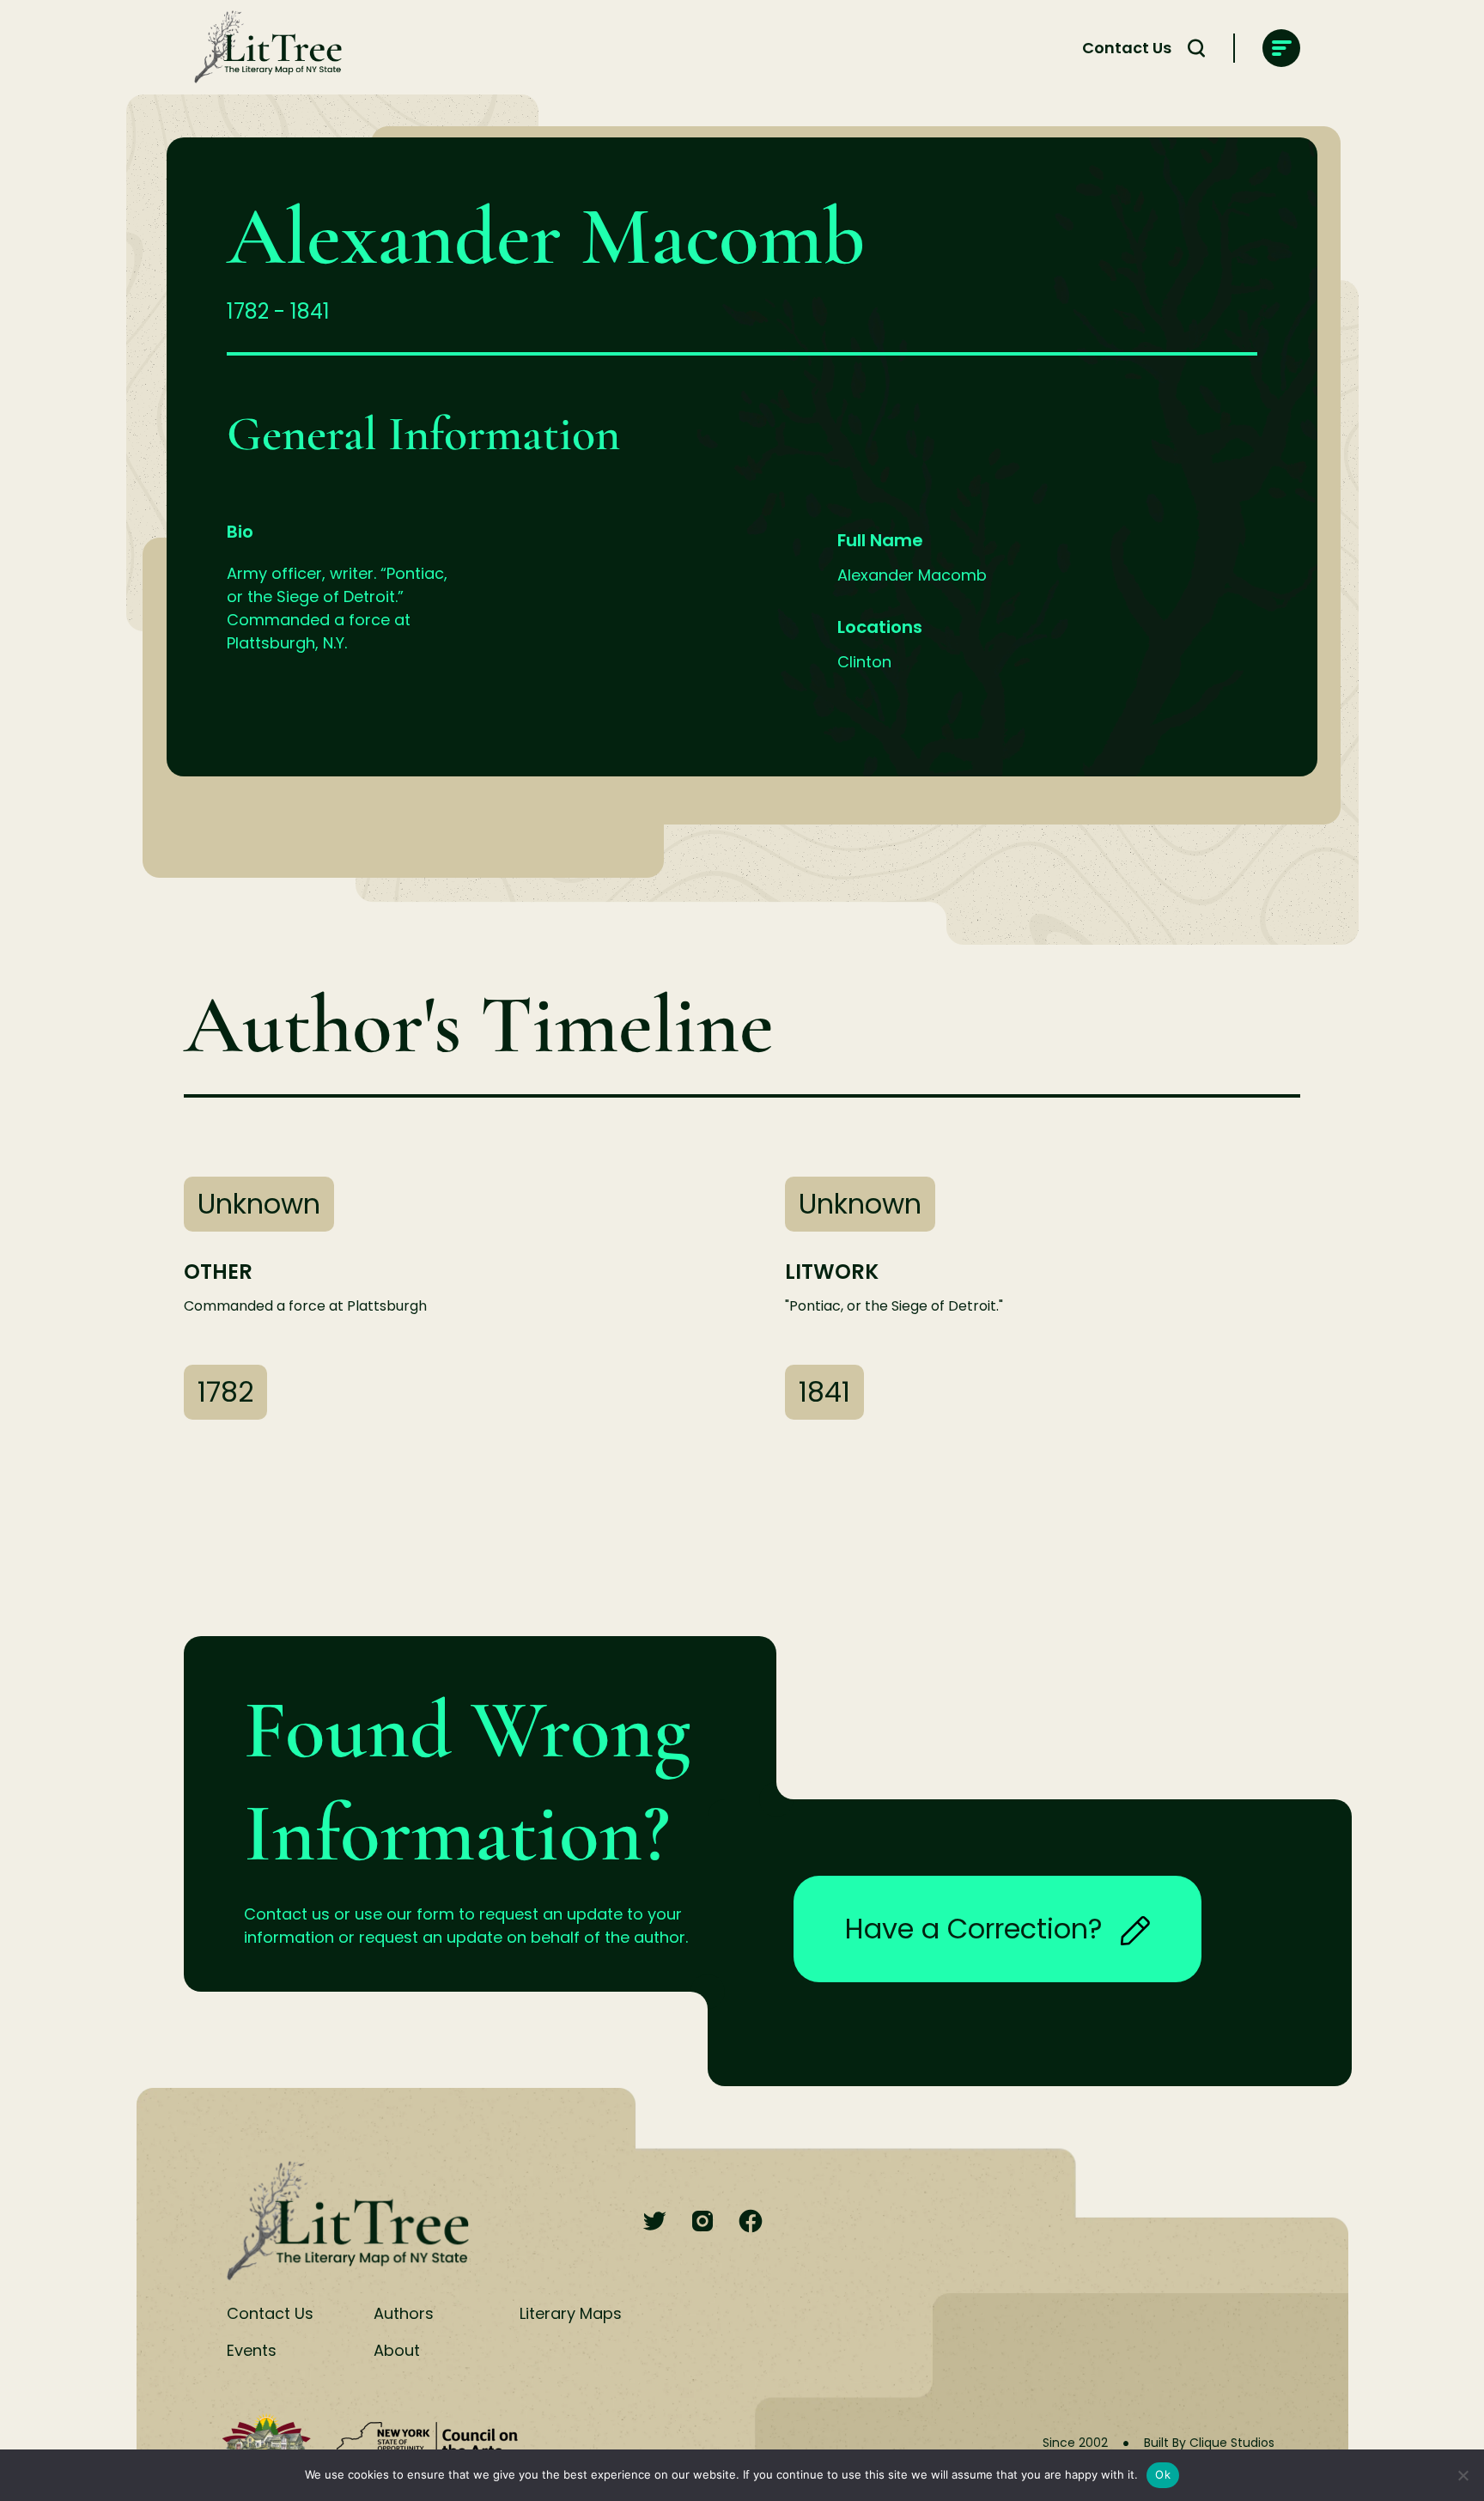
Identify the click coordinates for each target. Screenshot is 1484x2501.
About (397, 2350)
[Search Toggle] (1196, 48)
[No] (1463, 2475)
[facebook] (751, 2222)
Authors (404, 2313)
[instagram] (702, 2222)
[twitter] (654, 2222)
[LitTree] (263, 48)
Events (252, 2350)
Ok (1163, 2474)
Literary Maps (571, 2313)
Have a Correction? (974, 1929)
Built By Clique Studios (1209, 2443)
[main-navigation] (1281, 48)
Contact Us (1127, 48)
